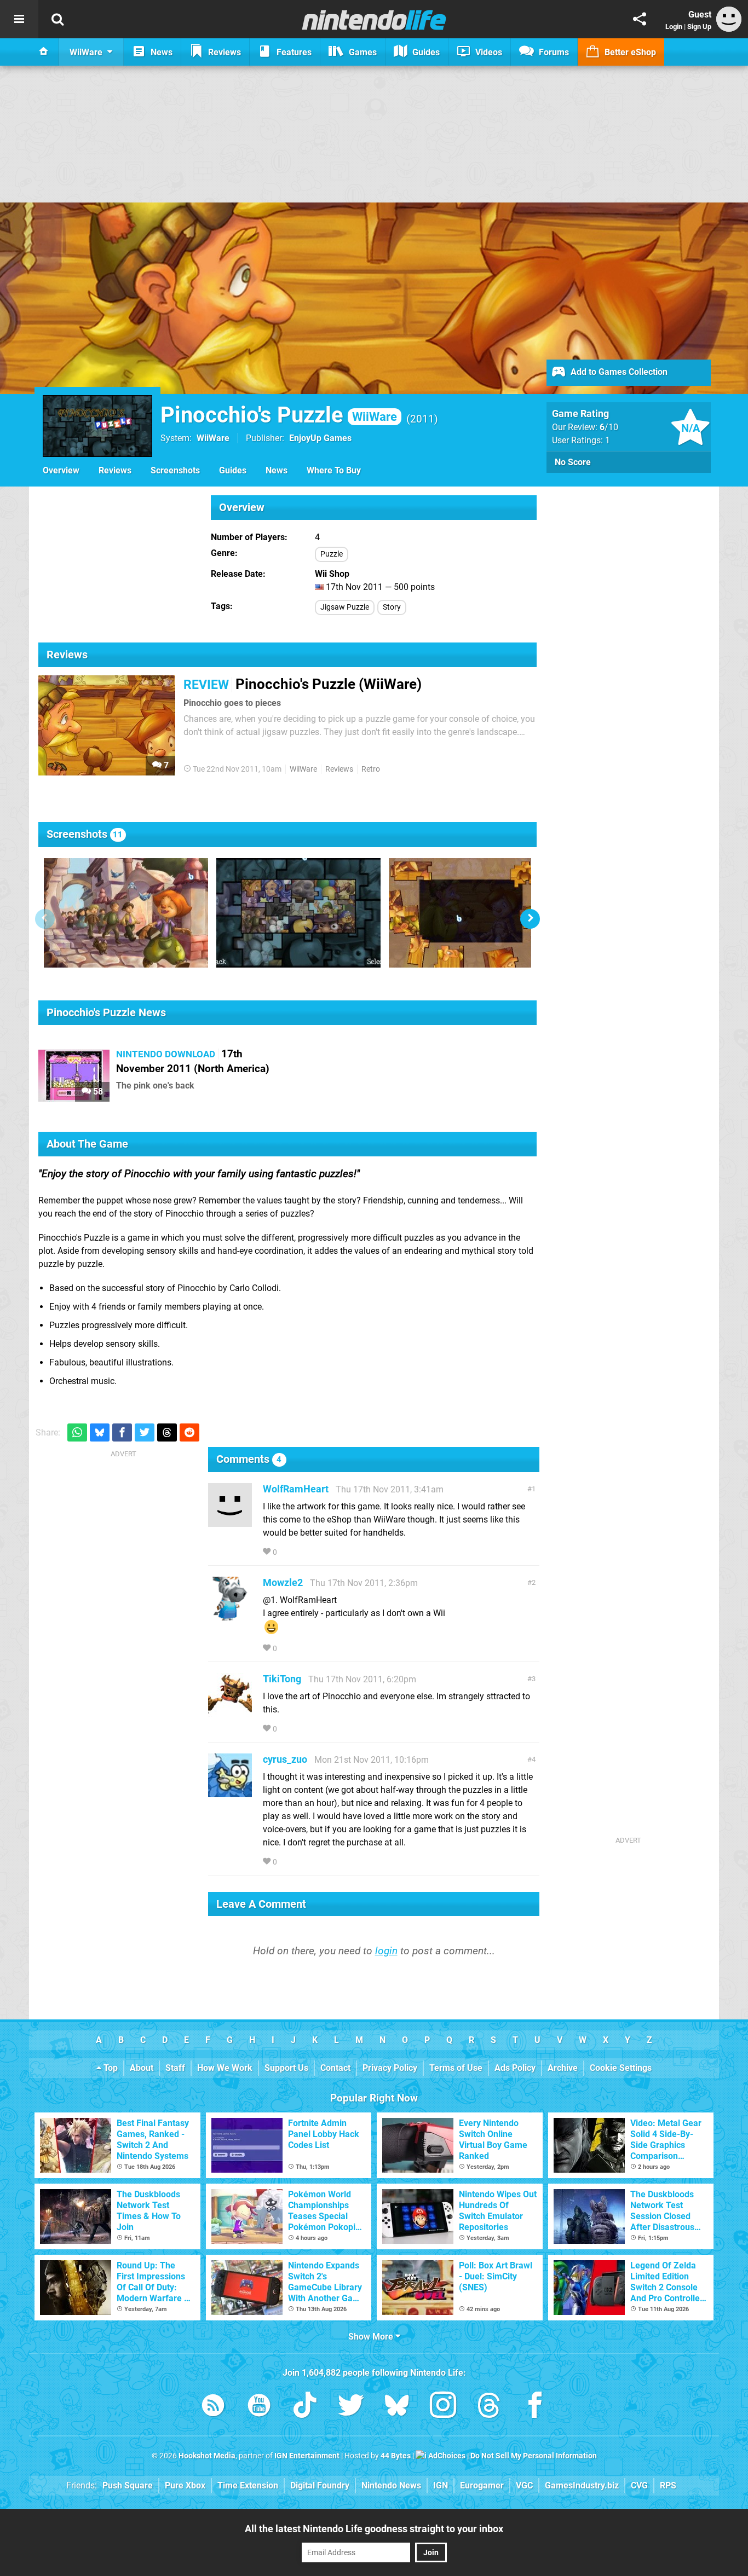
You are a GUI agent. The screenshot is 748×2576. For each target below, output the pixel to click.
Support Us (286, 2068)
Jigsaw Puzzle (345, 607)
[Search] (57, 19)
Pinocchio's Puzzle (279, 415)
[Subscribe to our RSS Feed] (213, 2407)
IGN (441, 2485)
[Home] (44, 52)
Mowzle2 (283, 1582)
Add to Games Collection (618, 372)
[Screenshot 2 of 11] (298, 913)
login (386, 1951)
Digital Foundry (320, 2485)
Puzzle (332, 554)
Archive (563, 2068)
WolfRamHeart (296, 1489)
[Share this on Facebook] (122, 1432)
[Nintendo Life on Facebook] (535, 2407)
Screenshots (175, 470)
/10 (609, 427)
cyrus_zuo (285, 1759)
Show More (372, 2337)
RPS (668, 2485)
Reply (296, 1552)
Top (110, 2068)
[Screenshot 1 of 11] (126, 913)
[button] (530, 919)
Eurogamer (482, 2485)
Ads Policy (515, 2068)
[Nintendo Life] (374, 20)
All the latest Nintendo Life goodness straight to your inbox (374, 2529)
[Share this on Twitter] (145, 1432)
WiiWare (213, 438)
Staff (175, 2068)
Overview (61, 470)
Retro (371, 769)
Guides (233, 470)
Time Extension (248, 2485)
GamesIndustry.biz (582, 2485)
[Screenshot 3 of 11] (471, 913)
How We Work (225, 2068)
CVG (639, 2485)
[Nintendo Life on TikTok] (305, 2407)
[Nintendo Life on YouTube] (259, 2407)
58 (97, 1092)
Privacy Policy (390, 2068)
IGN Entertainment (307, 2456)
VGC (524, 2485)
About (142, 2068)
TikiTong (282, 1679)
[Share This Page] (640, 19)
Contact (335, 2068)
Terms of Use (456, 2068)
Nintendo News (391, 2485)
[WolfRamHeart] (230, 1522)
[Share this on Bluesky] (100, 1432)
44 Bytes (396, 2456)
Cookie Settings (621, 2068)
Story (392, 607)
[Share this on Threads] (167, 1432)
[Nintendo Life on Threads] (489, 2407)
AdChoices (446, 2456)
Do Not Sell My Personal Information (534, 2456)
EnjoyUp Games (320, 438)
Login (674, 27)
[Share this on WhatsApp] (77, 1432)
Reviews (115, 470)
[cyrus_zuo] (230, 1792)
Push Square (128, 2485)
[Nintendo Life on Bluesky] (397, 2407)
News (277, 470)
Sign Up (699, 27)
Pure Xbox (185, 2485)
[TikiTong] (230, 1712)
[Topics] (19, 19)
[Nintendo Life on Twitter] (351, 2407)
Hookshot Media (207, 2456)
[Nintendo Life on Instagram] (443, 2407)
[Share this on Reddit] (189, 1432)
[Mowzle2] (230, 1615)
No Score (573, 462)
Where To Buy (334, 470)
